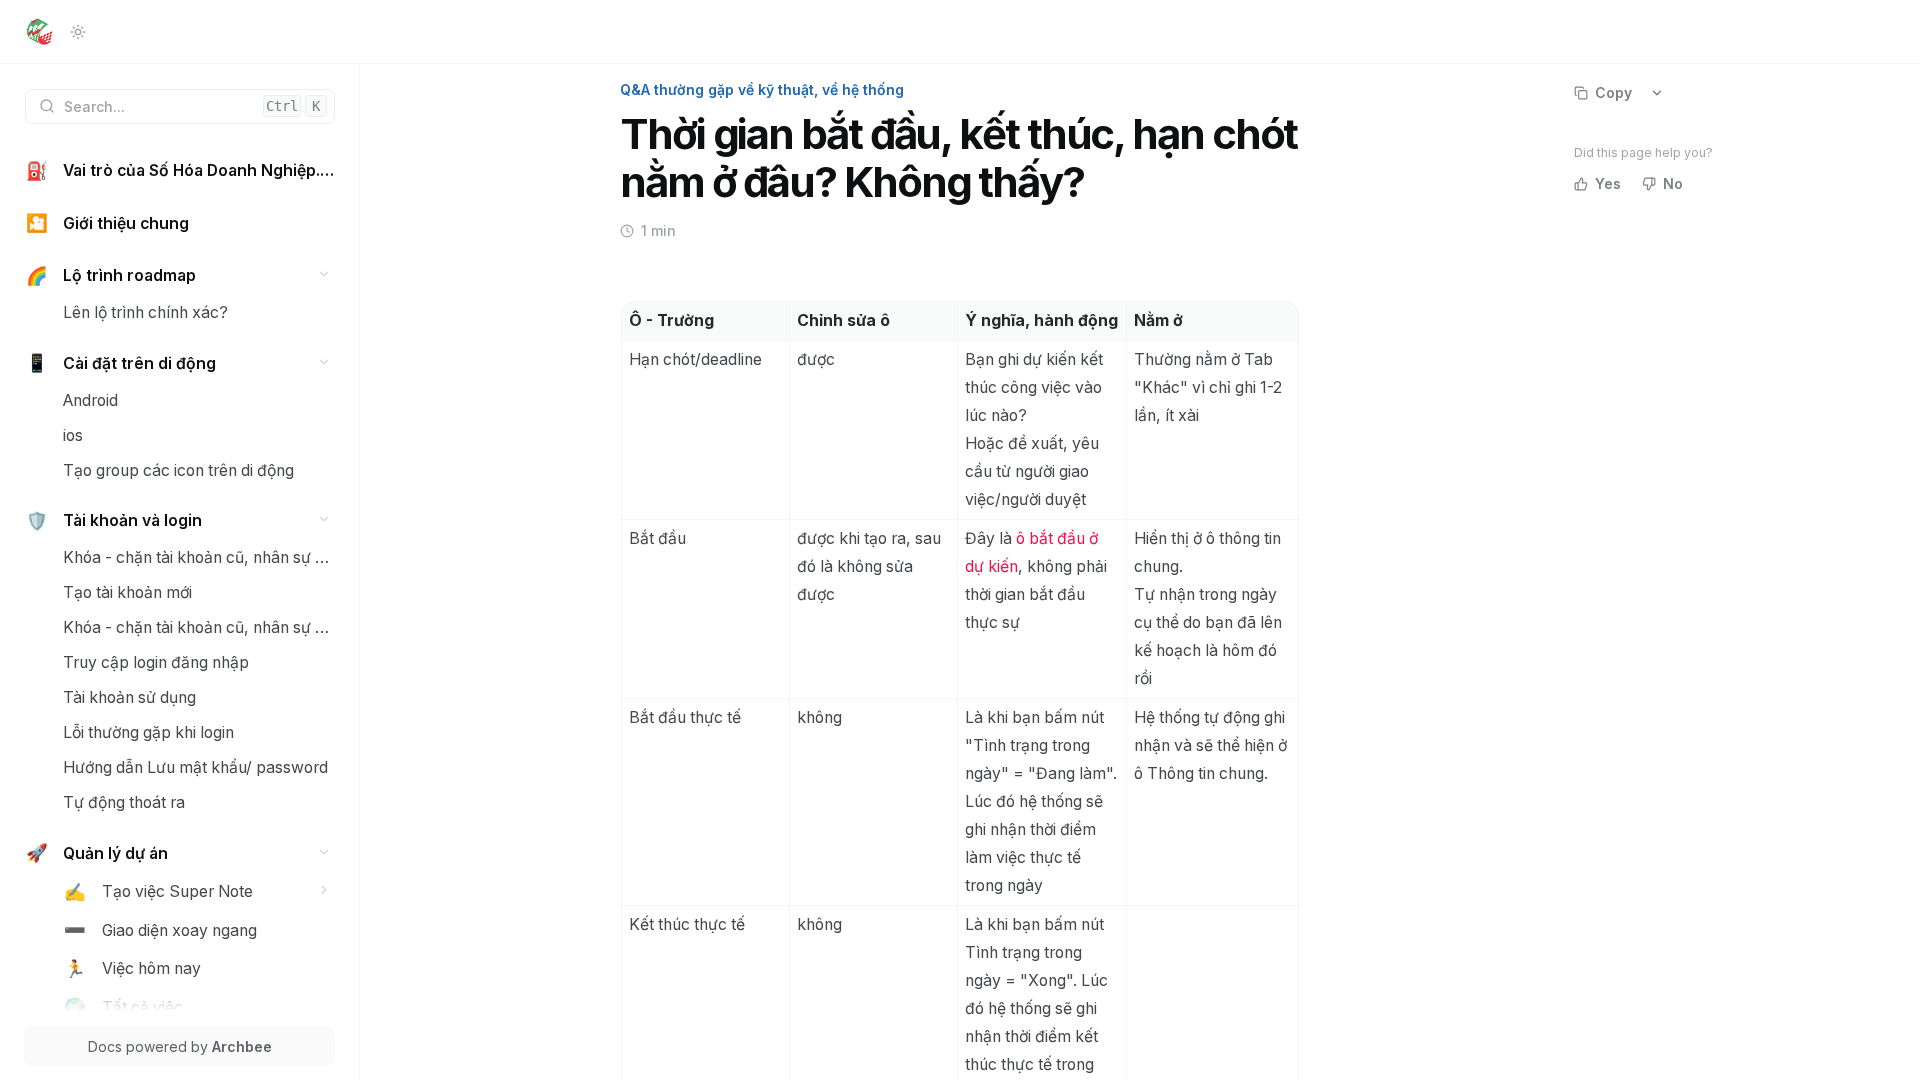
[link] (180, 171)
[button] (324, 274)
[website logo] (39, 32)
